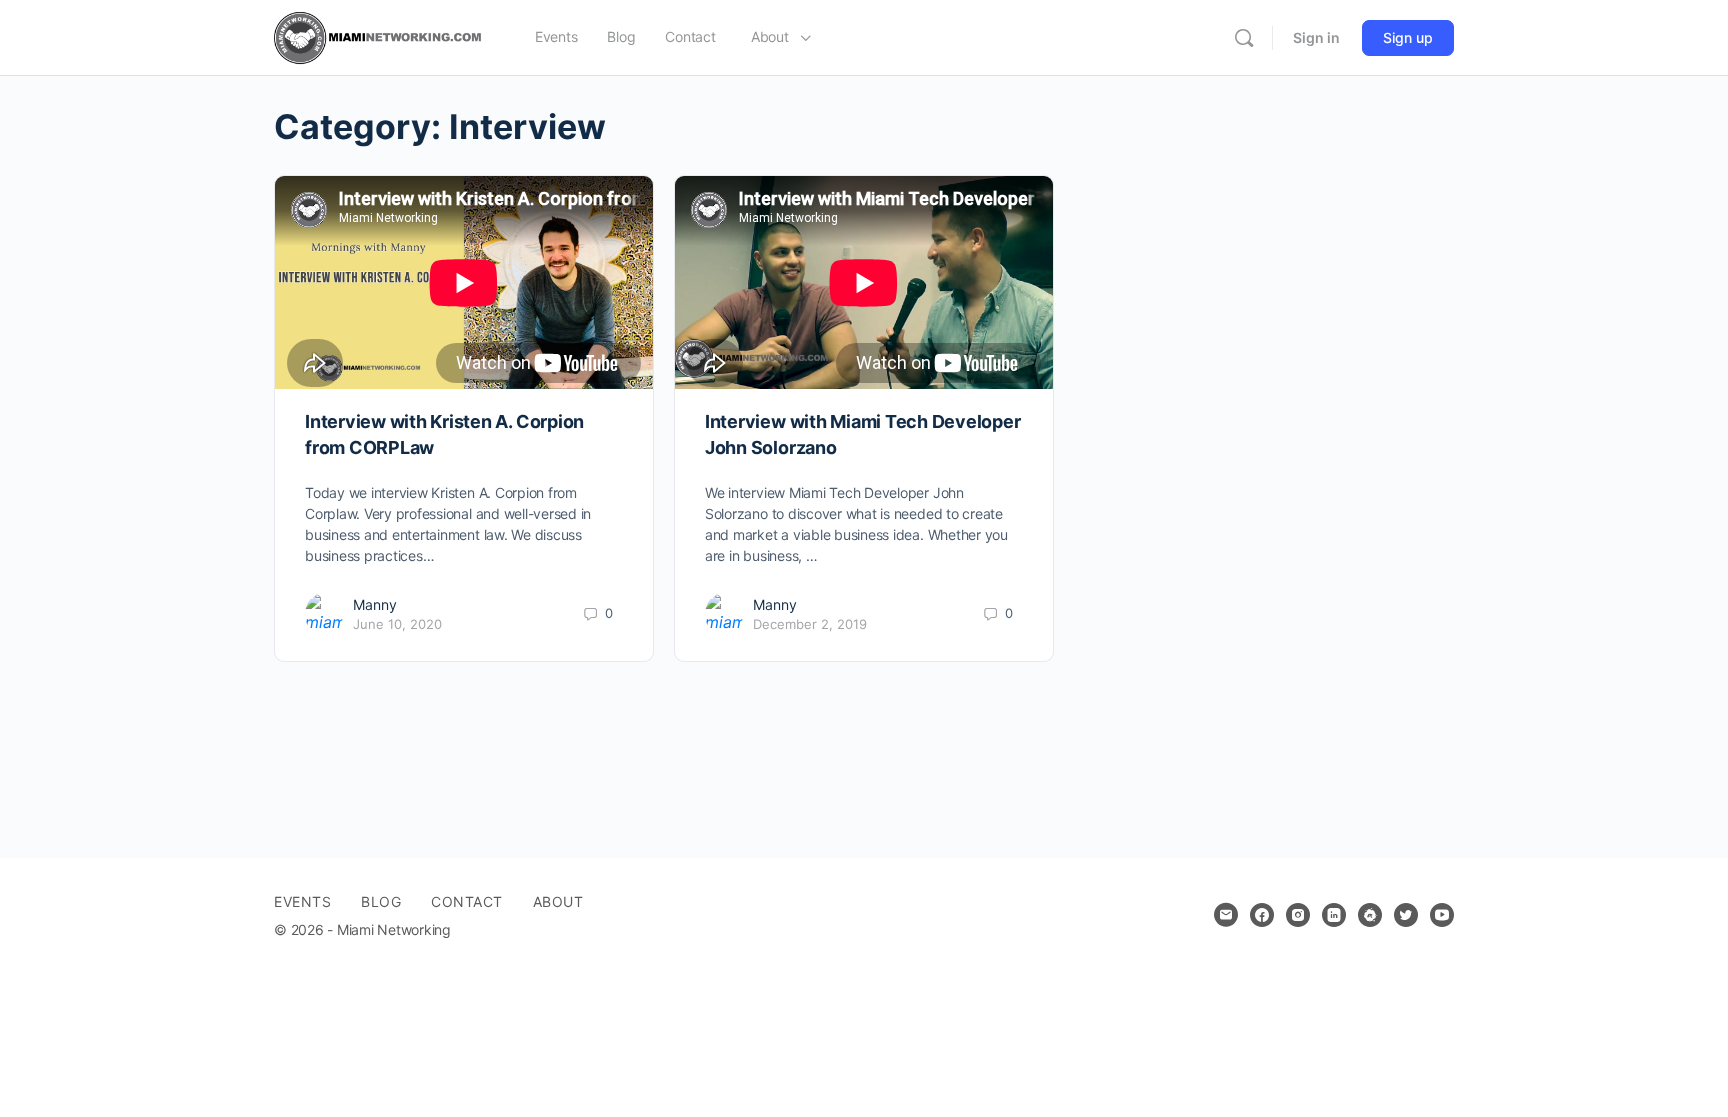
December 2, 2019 (810, 624)
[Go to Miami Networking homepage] (382, 36)
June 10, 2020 (397, 624)
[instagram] (1298, 915)
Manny (375, 604)
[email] (1226, 915)
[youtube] (1442, 915)
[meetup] (1370, 915)
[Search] (1244, 38)
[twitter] (1406, 915)
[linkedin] (1334, 915)
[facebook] (1262, 915)
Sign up (1408, 37)
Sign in (1316, 37)
